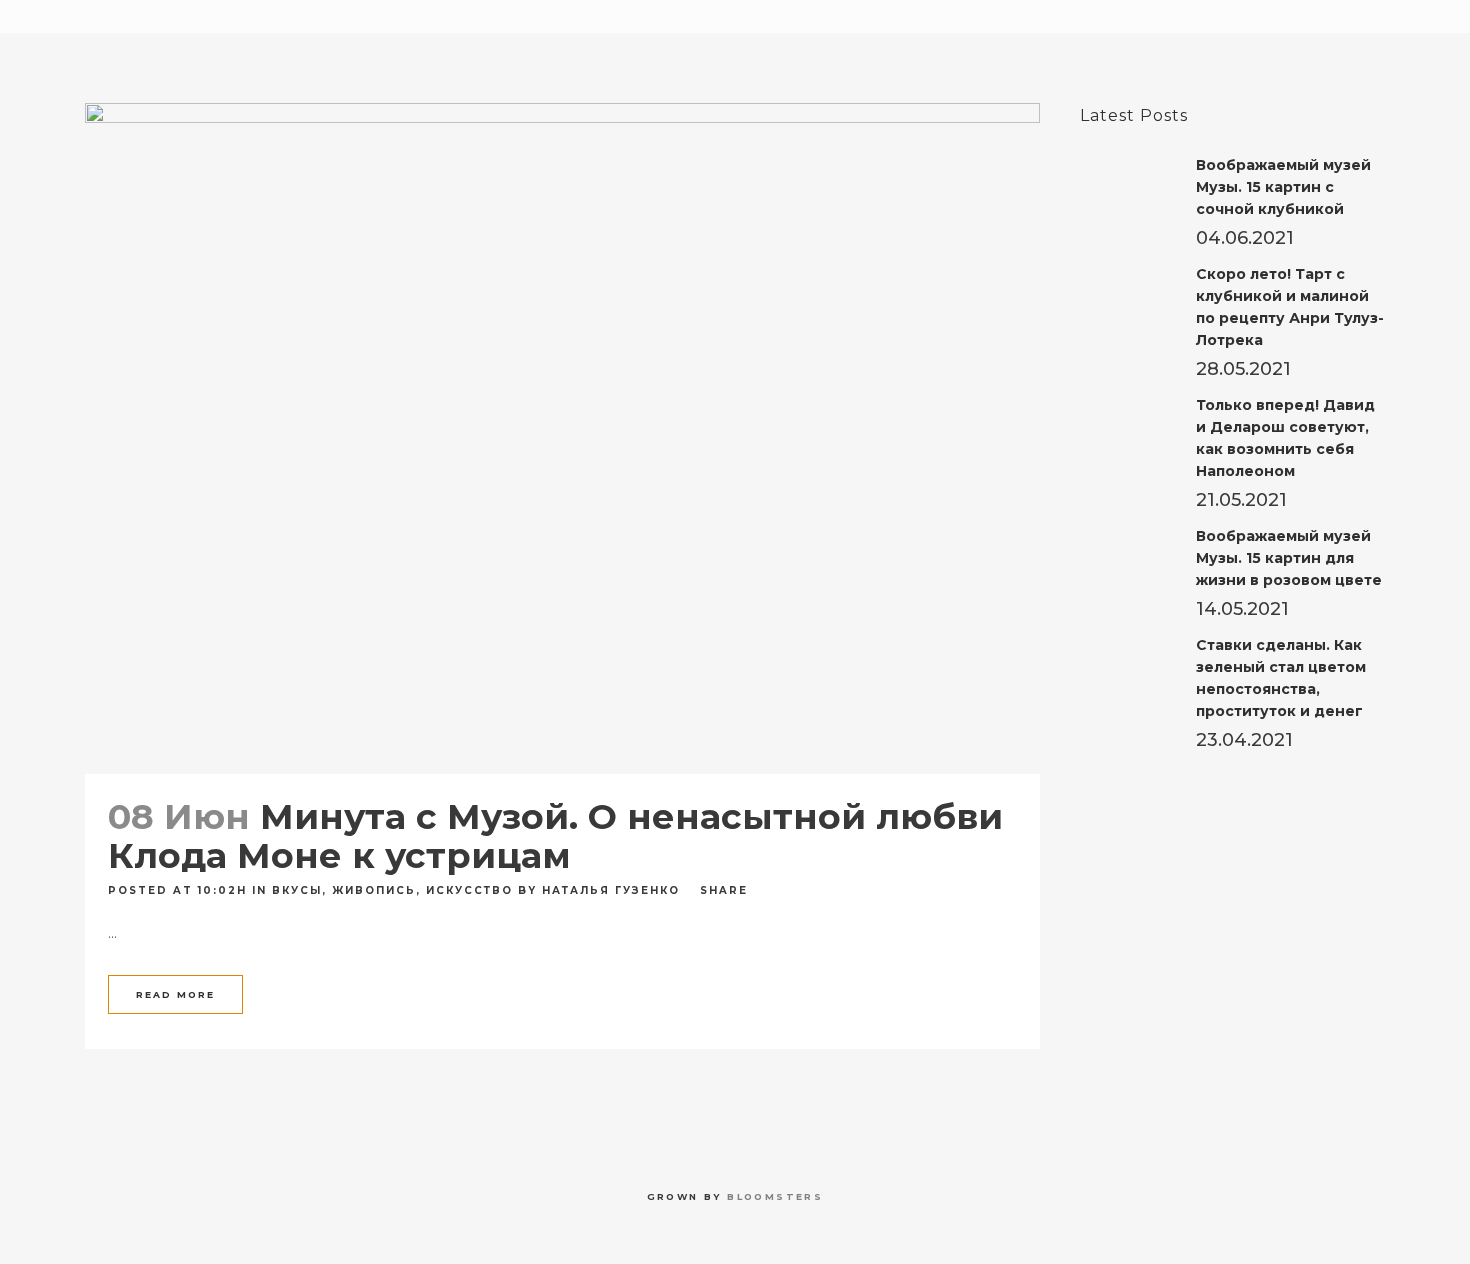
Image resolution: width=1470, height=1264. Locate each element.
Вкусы (297, 890)
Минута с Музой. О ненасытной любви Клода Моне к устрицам (555, 836)
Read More (175, 994)
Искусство (469, 890)
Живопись (374, 890)
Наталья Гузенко (611, 890)
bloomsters (775, 1196)
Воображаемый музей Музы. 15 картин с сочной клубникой (1283, 187)
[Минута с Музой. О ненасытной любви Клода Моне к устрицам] (562, 438)
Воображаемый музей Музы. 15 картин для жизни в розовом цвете (1289, 558)
